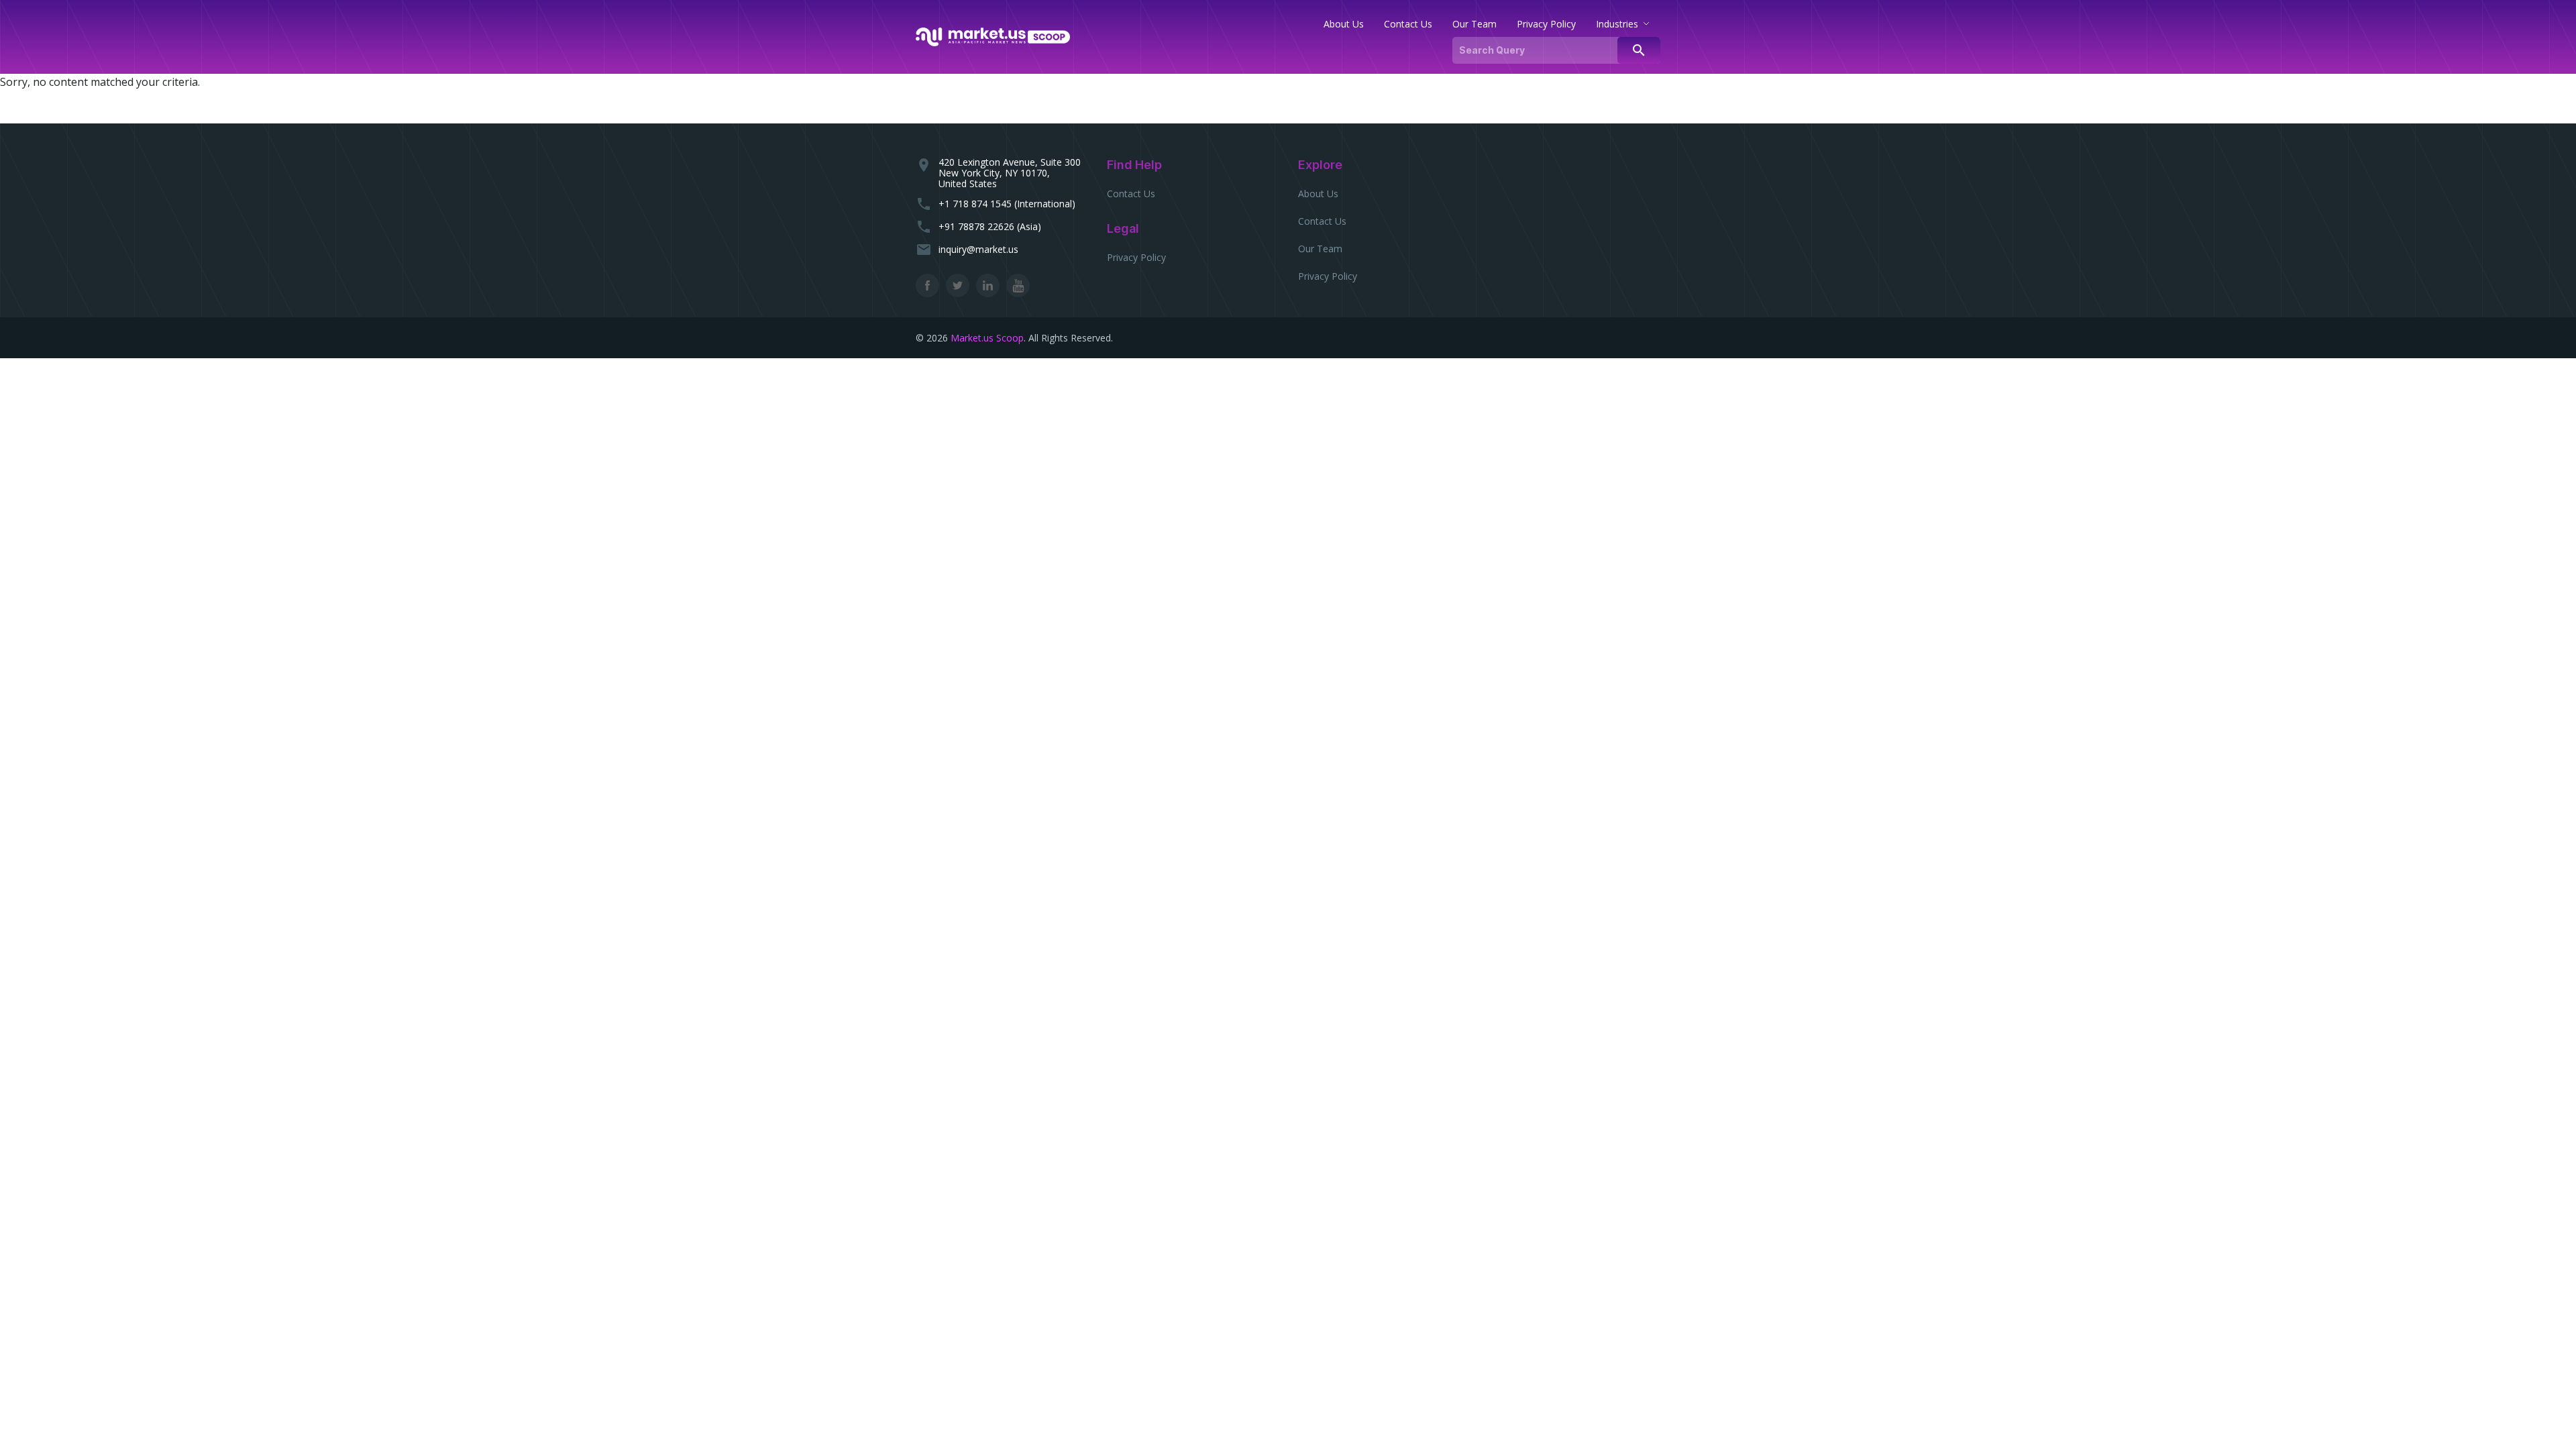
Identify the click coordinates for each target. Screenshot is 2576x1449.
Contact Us (1131, 194)
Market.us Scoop (987, 338)
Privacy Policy (1136, 257)
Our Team (1320, 249)
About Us (1318, 194)
